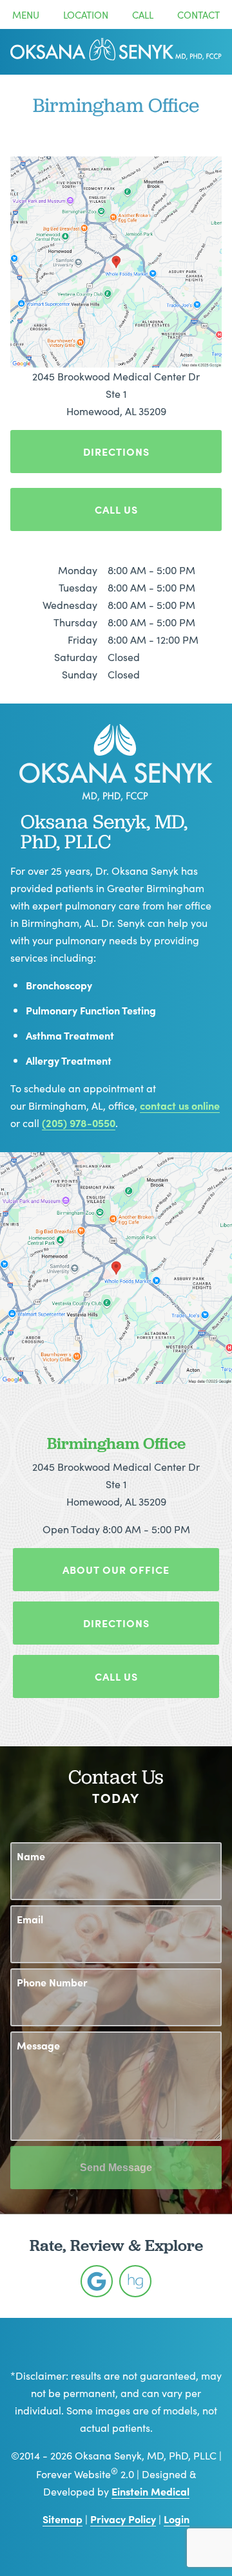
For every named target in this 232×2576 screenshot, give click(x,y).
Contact (198, 14)
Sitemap (63, 2519)
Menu (26, 14)
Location (86, 14)
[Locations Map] (116, 260)
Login (177, 2519)
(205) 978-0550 (79, 1123)
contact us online (180, 1105)
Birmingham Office (116, 1443)
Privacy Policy (123, 2519)
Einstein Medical (150, 2491)
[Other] (97, 2281)
